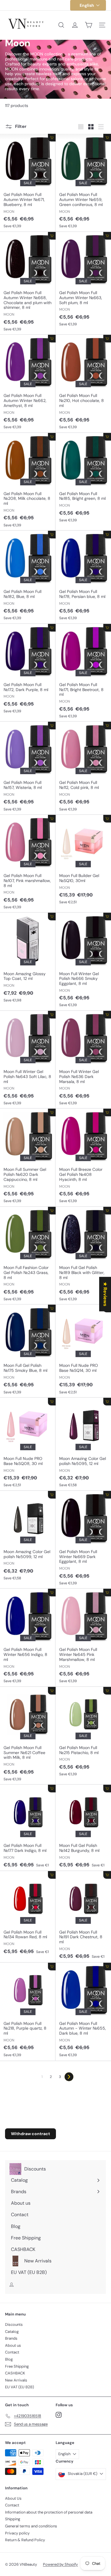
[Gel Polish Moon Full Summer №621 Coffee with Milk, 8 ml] (28, 1736)
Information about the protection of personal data (49, 2512)
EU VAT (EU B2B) (20, 2387)
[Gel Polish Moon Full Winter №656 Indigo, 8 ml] (28, 1638)
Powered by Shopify (60, 2564)
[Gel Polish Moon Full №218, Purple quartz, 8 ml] (28, 2012)
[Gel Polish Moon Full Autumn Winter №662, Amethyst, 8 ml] (28, 384)
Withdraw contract (30, 2134)
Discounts (14, 2324)
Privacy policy (17, 2533)
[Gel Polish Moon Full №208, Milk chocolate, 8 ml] (28, 482)
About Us (13, 2498)
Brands (11, 2338)
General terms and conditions (31, 2526)
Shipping (13, 2519)
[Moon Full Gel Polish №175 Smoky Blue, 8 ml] (28, 1351)
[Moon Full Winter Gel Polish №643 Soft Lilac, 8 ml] (28, 1060)
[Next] (69, 2077)
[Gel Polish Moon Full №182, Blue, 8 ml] (28, 577)
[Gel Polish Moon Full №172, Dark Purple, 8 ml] (28, 670)
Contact (12, 2352)
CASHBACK (15, 2373)
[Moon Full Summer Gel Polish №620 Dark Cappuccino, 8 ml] (28, 1158)
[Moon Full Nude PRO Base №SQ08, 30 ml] (28, 1444)
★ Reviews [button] (105, 1294)
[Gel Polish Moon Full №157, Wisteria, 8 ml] (28, 768)
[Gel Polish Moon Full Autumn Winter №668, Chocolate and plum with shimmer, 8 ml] (28, 283)
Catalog (12, 2332)
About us (13, 2345)
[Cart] (89, 25)
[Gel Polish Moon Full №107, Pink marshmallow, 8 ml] (28, 864)
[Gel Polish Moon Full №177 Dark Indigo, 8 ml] (28, 1828)
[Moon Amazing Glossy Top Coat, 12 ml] (28, 959)
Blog (9, 2359)
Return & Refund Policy (25, 2540)
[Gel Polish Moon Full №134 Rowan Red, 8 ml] (28, 1914)
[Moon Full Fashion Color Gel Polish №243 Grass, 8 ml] (28, 1256)
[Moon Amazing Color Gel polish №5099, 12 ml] (28, 1537)
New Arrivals (16, 2380)
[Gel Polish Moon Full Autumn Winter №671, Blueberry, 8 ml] (28, 183)
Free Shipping (17, 2366)
